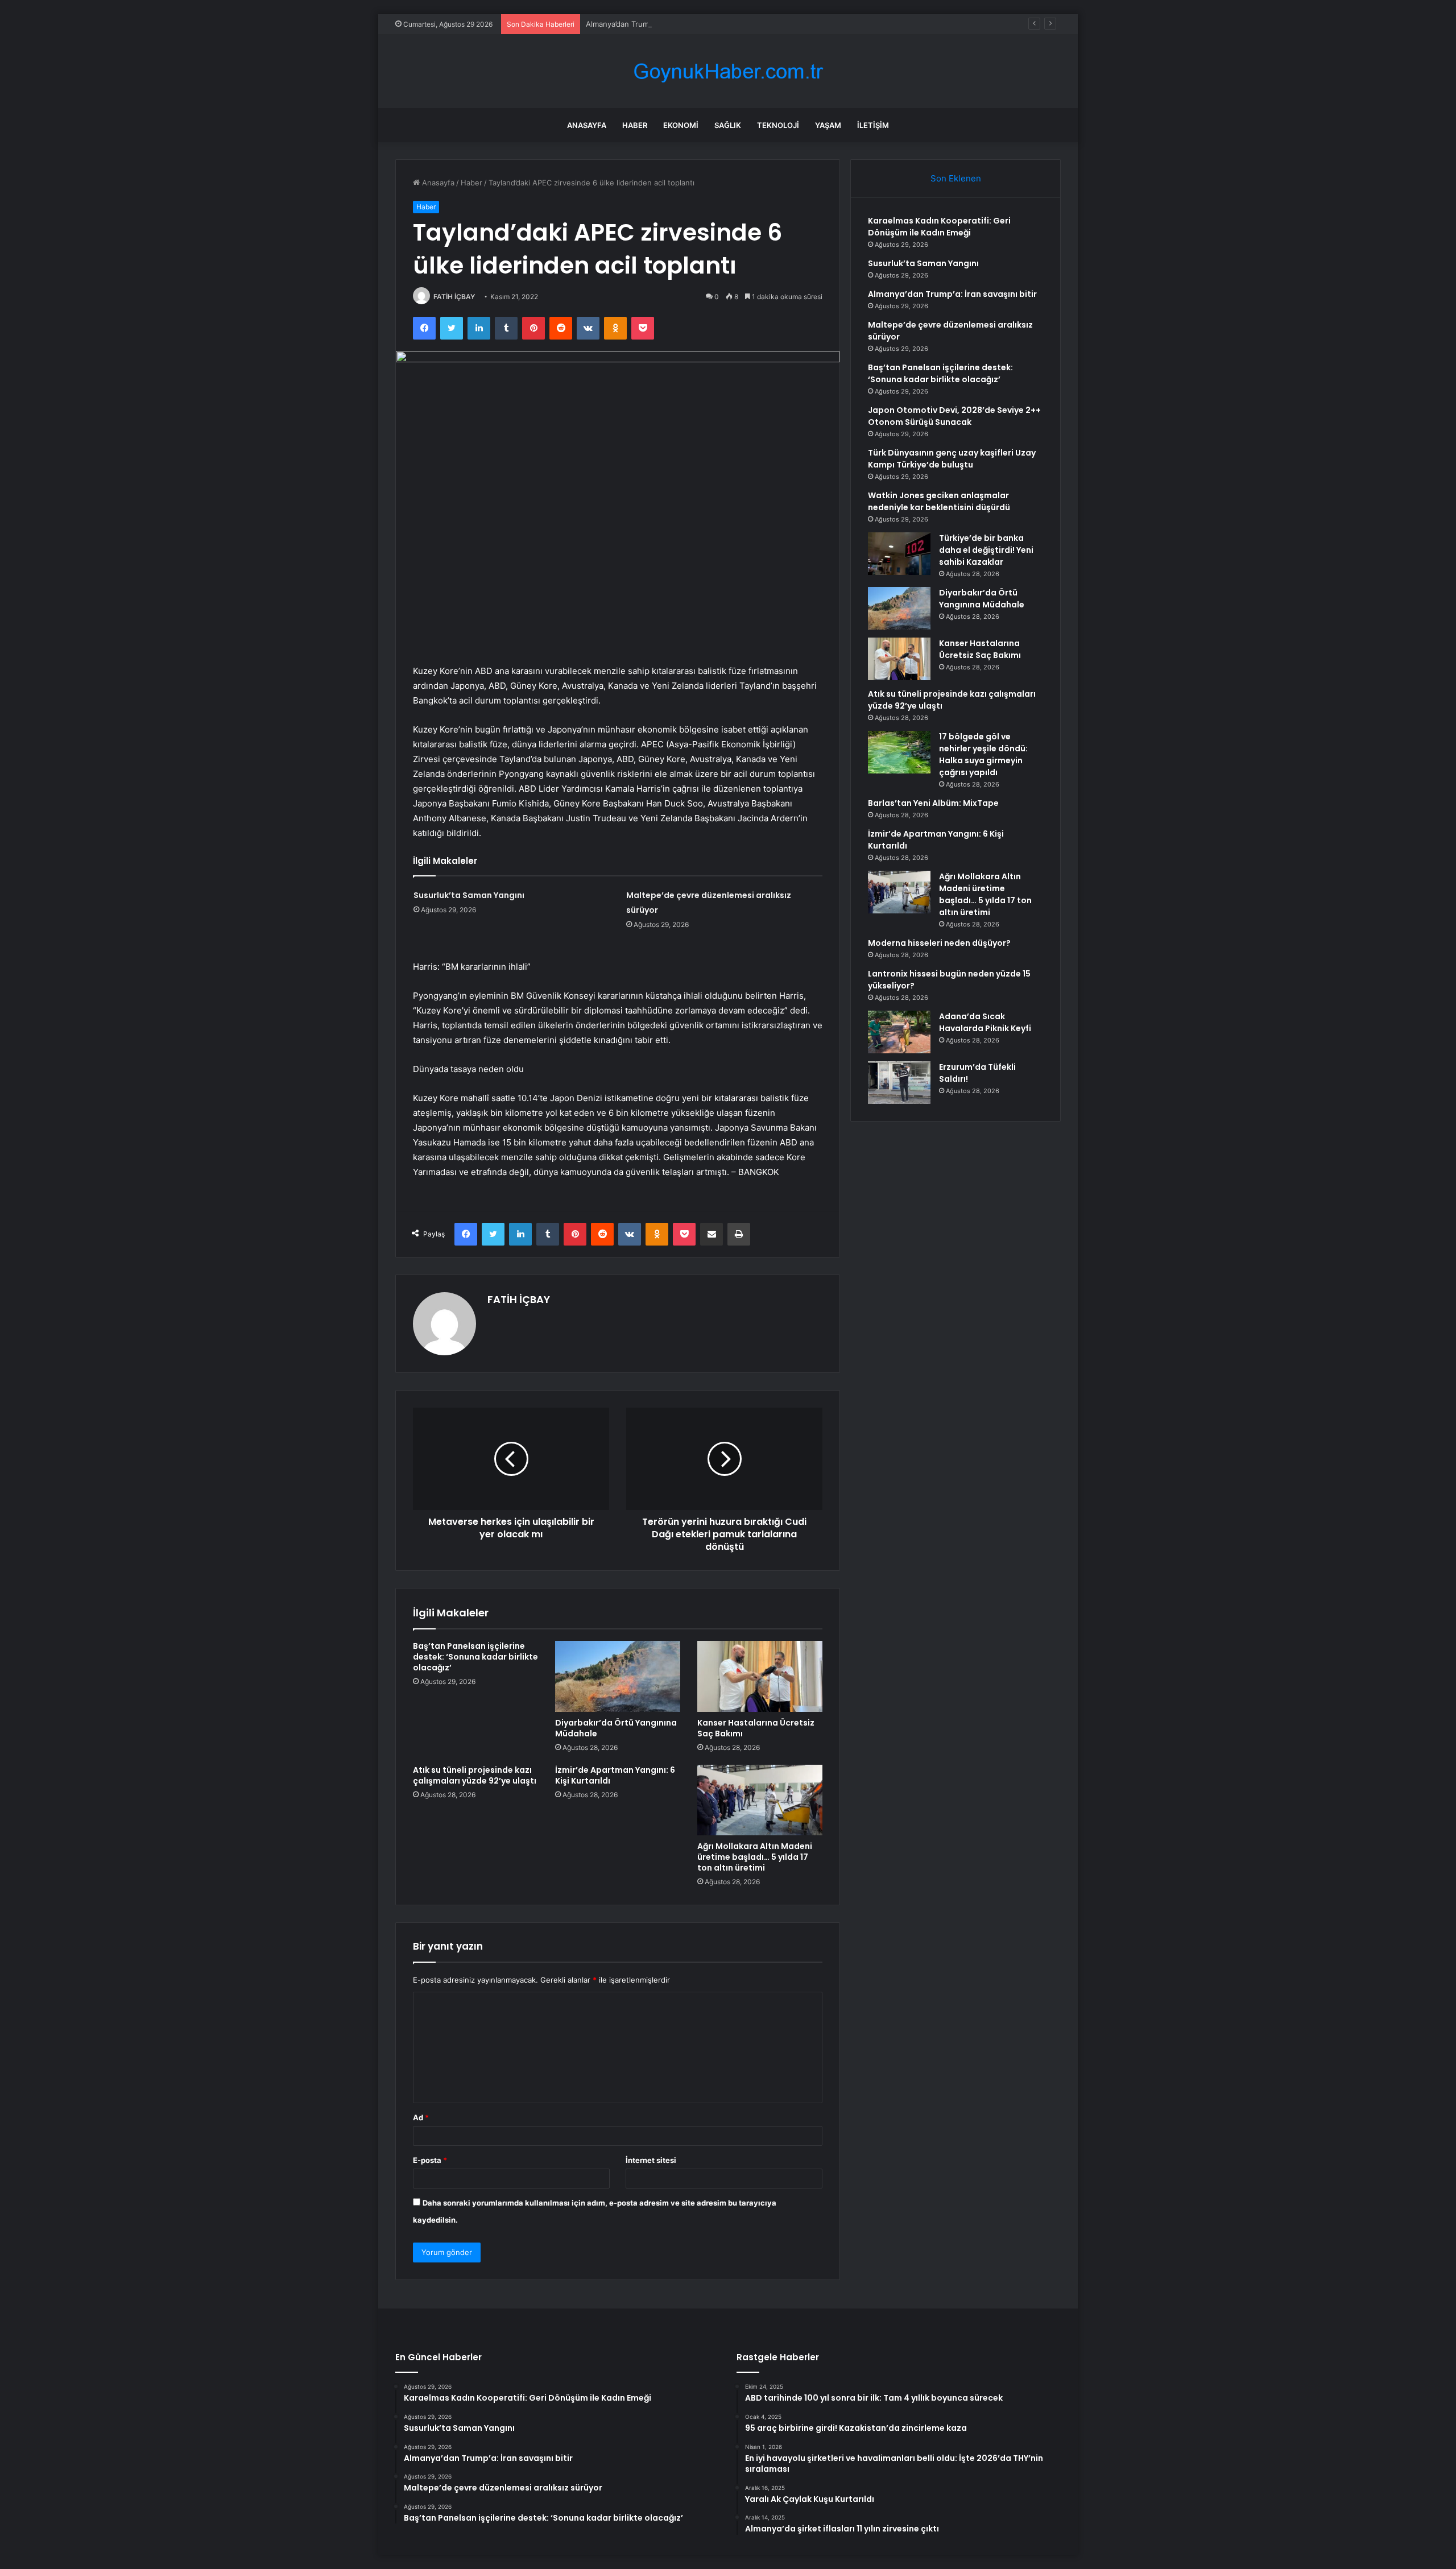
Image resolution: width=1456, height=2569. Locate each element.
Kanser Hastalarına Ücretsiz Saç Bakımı (756, 1728)
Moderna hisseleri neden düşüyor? (939, 943)
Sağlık (728, 125)
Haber (635, 125)
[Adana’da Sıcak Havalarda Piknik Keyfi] (899, 1032)
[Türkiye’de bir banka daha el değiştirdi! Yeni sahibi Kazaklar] (899, 554)
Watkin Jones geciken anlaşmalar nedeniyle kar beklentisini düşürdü (939, 501)
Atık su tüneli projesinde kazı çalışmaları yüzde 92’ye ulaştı (475, 1775)
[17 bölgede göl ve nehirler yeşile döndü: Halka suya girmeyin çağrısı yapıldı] (899, 752)
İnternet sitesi (651, 2160)
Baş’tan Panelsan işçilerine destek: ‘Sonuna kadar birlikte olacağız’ (475, 1657)
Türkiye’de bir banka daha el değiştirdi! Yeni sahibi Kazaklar (986, 550)
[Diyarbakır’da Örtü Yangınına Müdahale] (618, 1676)
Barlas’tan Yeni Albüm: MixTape (933, 803)
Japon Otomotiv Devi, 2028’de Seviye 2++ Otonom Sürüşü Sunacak (954, 416)
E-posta (430, 2160)
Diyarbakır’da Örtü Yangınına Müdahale (616, 1728)
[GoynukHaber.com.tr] (728, 71)
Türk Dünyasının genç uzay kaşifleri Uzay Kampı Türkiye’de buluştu (952, 459)
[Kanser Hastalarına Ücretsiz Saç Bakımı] (760, 1676)
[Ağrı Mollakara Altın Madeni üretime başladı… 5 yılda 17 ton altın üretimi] (760, 1800)
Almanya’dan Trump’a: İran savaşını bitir (654, 24)
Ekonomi (681, 125)
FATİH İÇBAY (454, 297)
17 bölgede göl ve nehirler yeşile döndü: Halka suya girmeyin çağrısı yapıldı (983, 754)
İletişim (873, 125)
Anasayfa (587, 125)
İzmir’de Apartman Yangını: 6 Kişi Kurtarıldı (615, 1775)
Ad (421, 2117)
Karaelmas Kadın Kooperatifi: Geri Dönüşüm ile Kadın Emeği (939, 227)
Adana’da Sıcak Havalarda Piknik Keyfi (985, 1022)
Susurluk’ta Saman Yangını (469, 895)
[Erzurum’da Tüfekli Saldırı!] (899, 1083)
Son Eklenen (956, 178)
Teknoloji (778, 125)
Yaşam (828, 125)
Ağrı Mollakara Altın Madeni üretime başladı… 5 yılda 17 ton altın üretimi (755, 1857)
